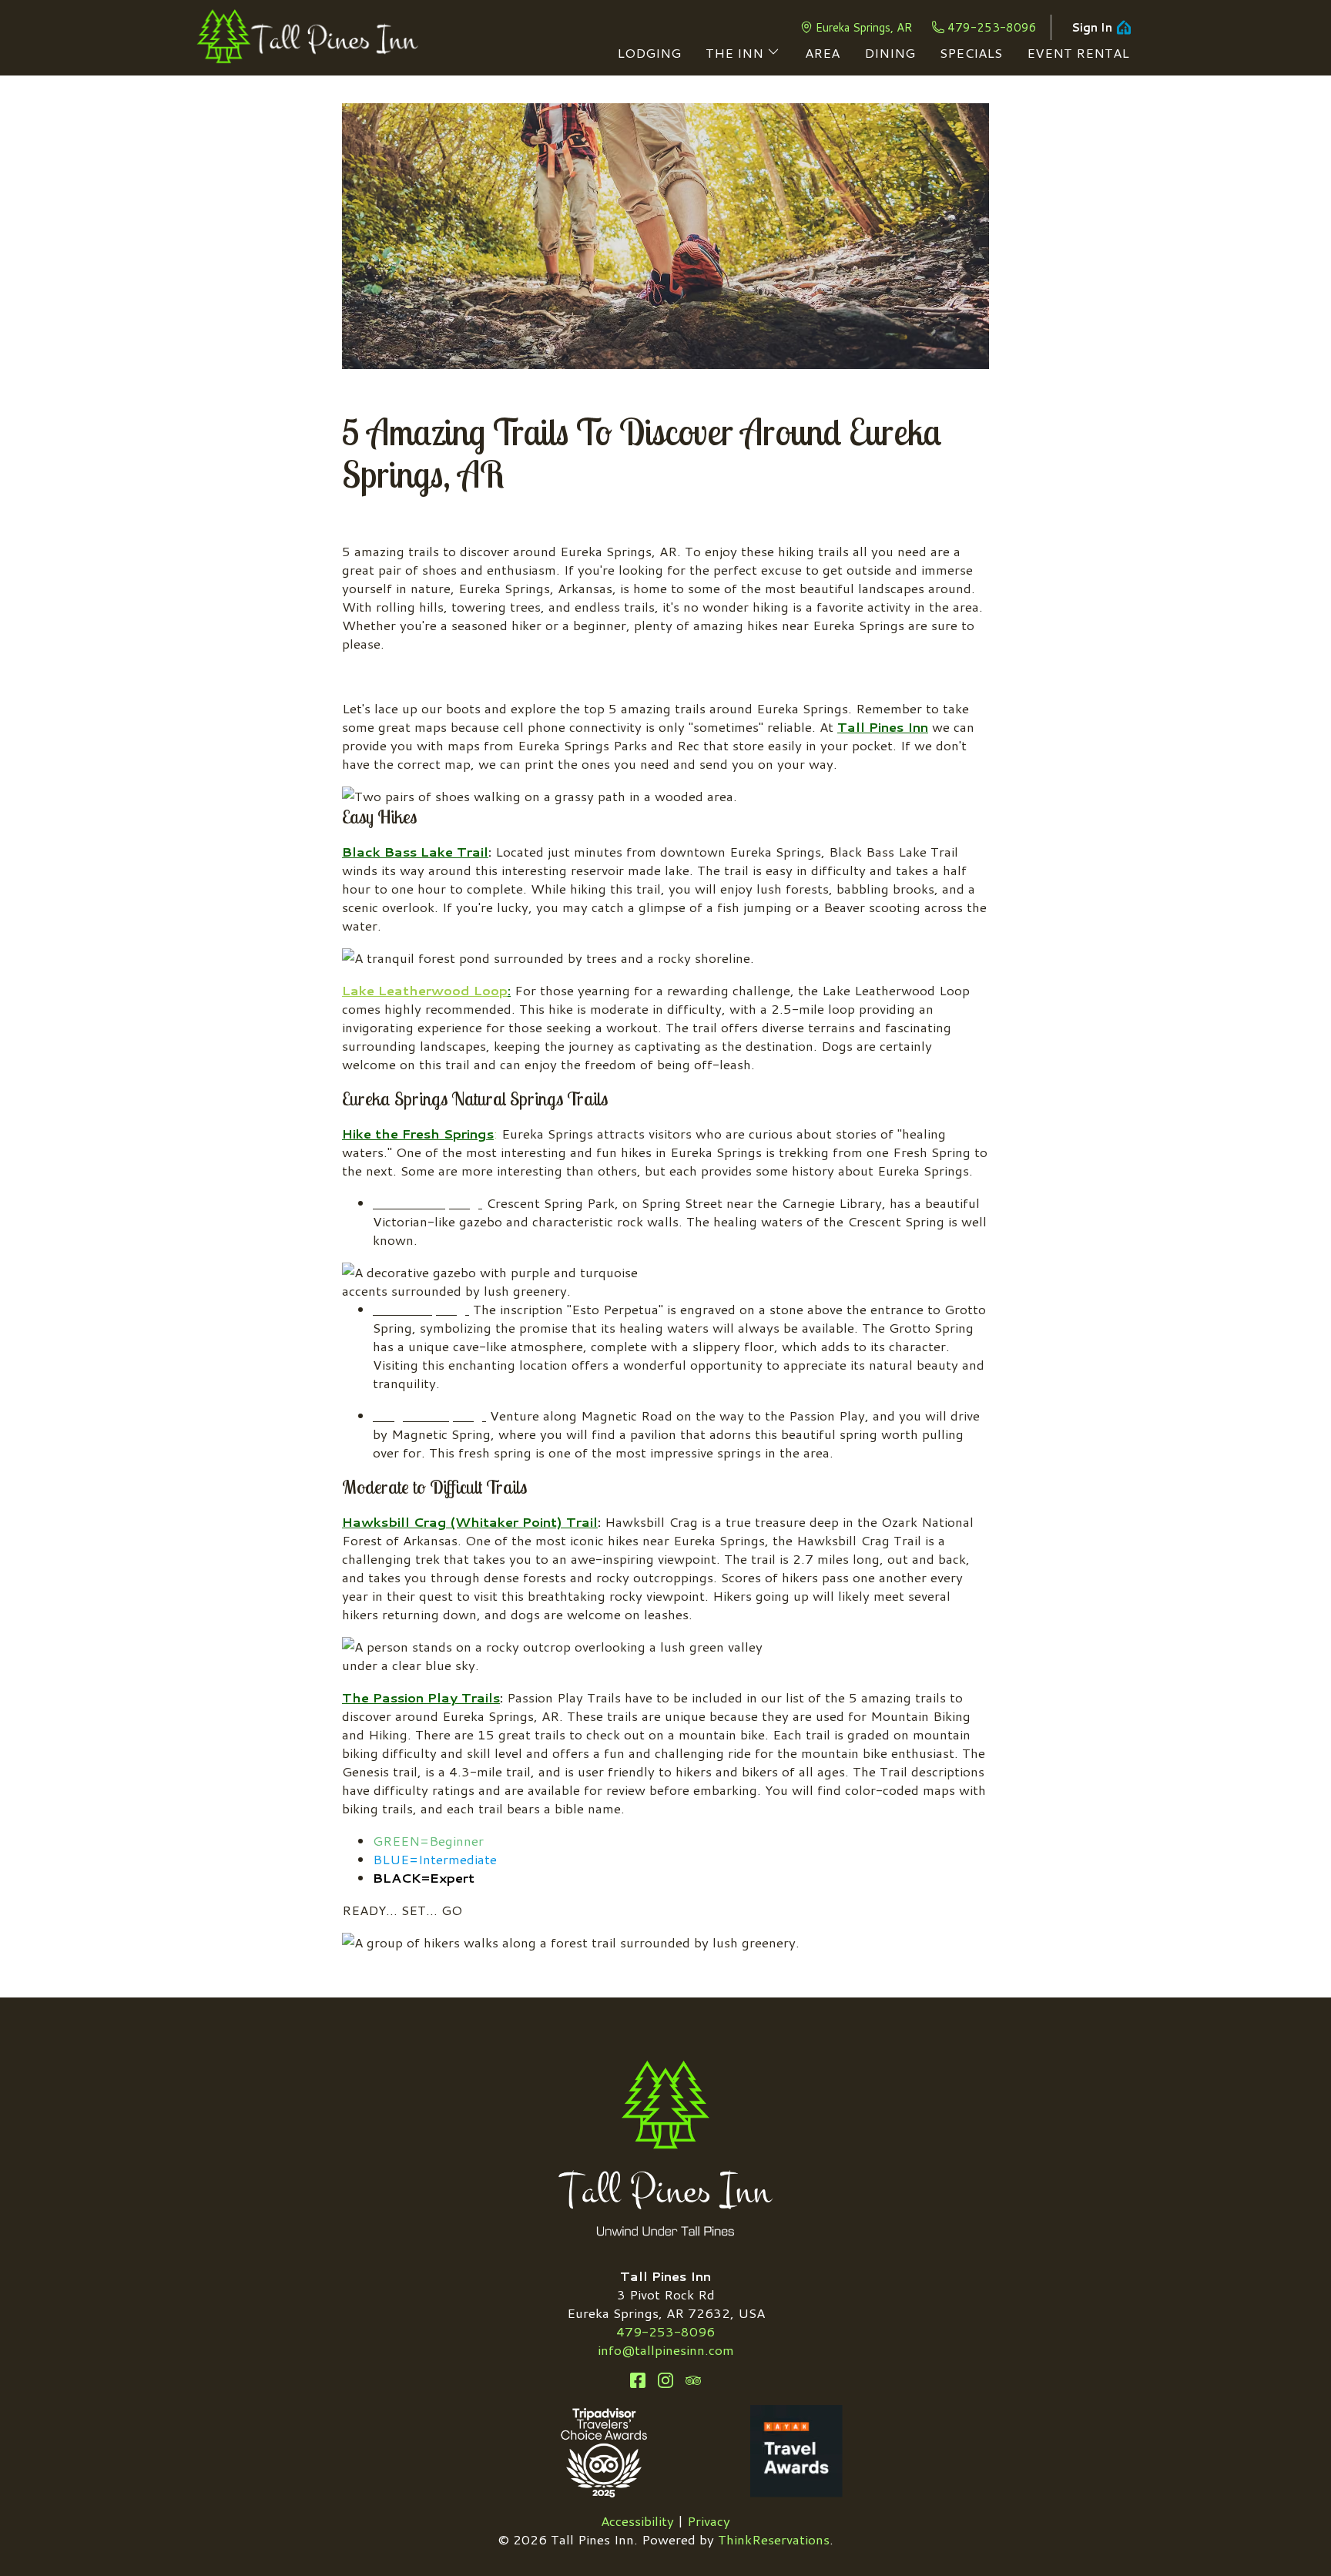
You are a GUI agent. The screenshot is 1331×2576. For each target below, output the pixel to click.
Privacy (709, 2521)
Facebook (638, 2380)
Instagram (665, 2380)
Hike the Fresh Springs (418, 1133)
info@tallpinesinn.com (666, 2350)
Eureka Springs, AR (864, 27)
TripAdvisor (693, 2380)
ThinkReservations (774, 2539)
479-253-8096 (992, 27)
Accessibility (637, 2521)
